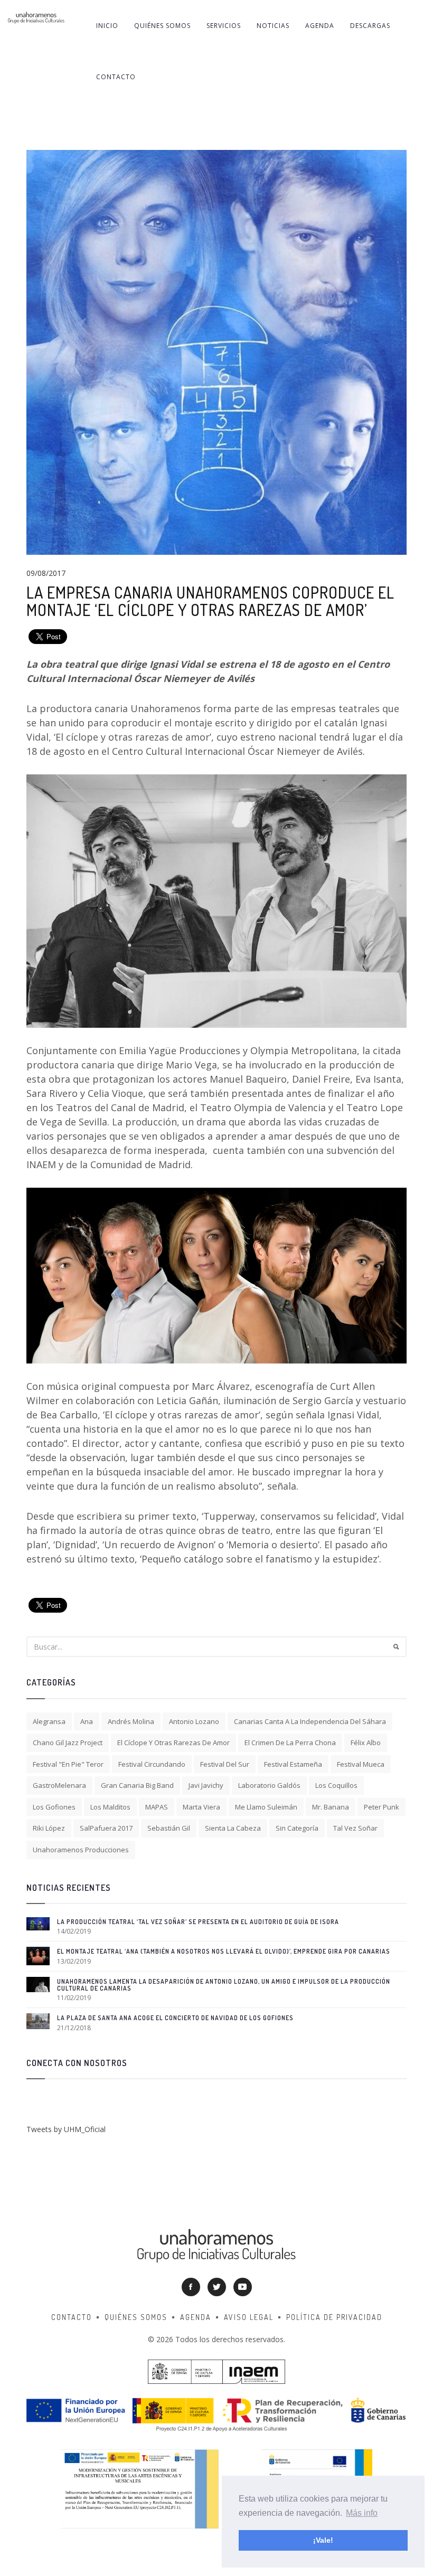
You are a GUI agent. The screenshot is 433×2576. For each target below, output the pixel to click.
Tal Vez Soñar (355, 1828)
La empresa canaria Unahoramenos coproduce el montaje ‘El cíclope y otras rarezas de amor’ (210, 601)
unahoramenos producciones (81, 1850)
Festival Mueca (361, 1764)
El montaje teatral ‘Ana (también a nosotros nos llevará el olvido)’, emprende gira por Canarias (224, 1951)
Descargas (370, 26)
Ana (87, 1721)
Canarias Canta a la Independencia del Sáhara (310, 1721)
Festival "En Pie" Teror (68, 1764)
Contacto (116, 77)
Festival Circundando (152, 1764)
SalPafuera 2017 (106, 1828)
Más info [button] (362, 2513)
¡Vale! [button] (323, 2540)
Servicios (224, 26)
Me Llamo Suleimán (266, 1807)
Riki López (49, 1828)
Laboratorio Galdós (269, 1785)
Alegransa (49, 1721)
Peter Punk (382, 1807)
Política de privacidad (334, 2317)
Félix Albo (366, 1742)
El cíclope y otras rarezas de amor (173, 1742)
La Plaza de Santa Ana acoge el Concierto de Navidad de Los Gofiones (175, 2018)
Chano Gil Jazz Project (68, 1742)
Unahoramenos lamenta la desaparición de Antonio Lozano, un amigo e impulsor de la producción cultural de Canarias (224, 1985)
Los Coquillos (336, 1785)
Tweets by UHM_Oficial (66, 2129)
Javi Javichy (206, 1785)
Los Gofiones (54, 1807)
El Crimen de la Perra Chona (290, 1742)
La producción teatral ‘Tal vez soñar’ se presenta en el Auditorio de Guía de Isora (198, 1922)
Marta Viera (201, 1807)
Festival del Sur (225, 1764)
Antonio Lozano (194, 1721)
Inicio (107, 26)
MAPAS (157, 1807)
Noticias (273, 26)
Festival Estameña (293, 1764)
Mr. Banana (331, 1807)
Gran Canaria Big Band (137, 1785)
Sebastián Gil (169, 1828)
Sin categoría (297, 1828)
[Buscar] (396, 1647)
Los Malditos (110, 1807)
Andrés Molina (131, 1721)
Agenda (320, 26)
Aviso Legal (249, 2317)
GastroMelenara (59, 1785)
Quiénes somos (162, 26)
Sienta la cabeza (233, 1828)
